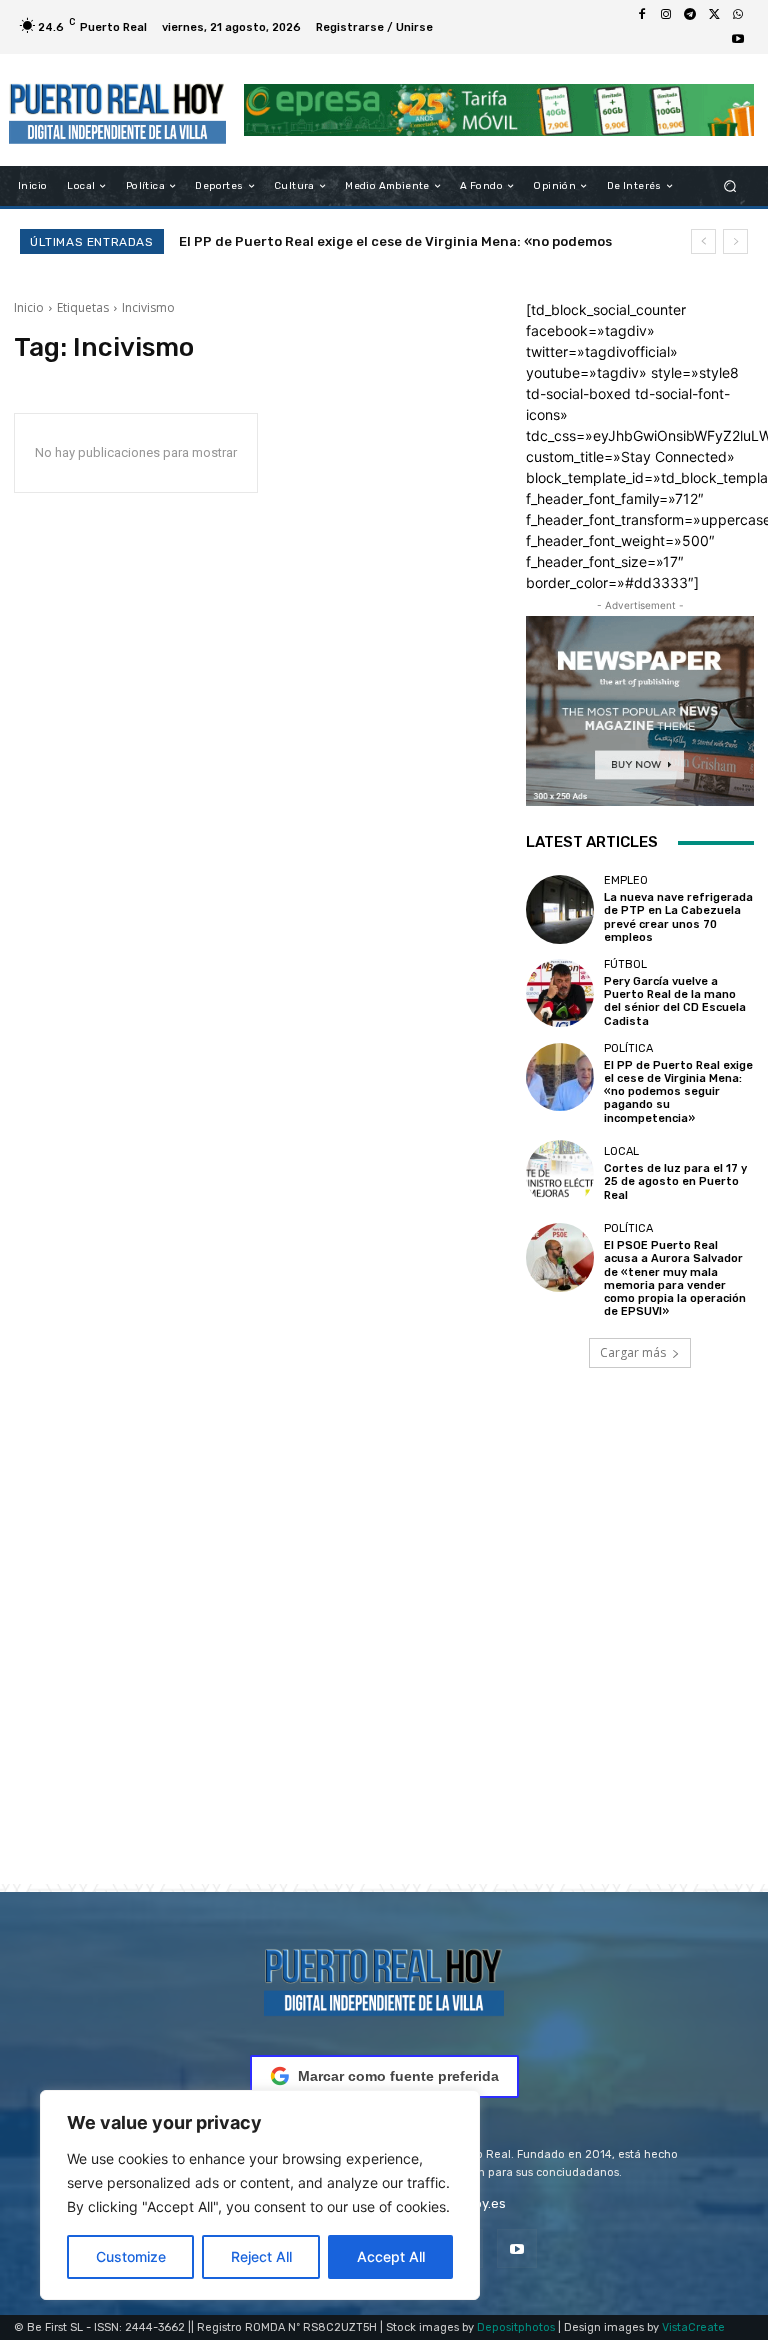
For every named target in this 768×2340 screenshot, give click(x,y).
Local (621, 1151)
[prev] (703, 241)
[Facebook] (642, 15)
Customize (131, 2256)
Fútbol (625, 964)
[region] (260, 2195)
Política (628, 1048)
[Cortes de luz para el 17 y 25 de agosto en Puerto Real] (560, 1174)
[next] (735, 241)
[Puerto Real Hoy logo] (384, 1978)
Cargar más (633, 1352)
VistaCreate (693, 2327)
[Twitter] (714, 15)
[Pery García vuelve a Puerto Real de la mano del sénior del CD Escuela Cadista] (560, 993)
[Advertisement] (384, 1654)
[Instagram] (666, 15)
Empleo (626, 880)
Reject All (261, 2256)
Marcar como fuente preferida (398, 2076)
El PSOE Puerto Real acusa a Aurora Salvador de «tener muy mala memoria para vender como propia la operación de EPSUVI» (675, 1278)
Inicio (29, 307)
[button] (730, 186)
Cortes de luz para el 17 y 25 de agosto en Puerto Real (375, 241)
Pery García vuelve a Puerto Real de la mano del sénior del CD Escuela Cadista (675, 1001)
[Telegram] (690, 15)
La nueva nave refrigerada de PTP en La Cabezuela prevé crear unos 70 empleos (678, 917)
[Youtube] (738, 39)
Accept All (391, 2256)
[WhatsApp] (738, 15)
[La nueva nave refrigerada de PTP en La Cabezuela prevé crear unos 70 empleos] (560, 909)
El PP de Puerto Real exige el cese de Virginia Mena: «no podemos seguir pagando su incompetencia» (678, 1092)
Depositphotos (516, 2327)
